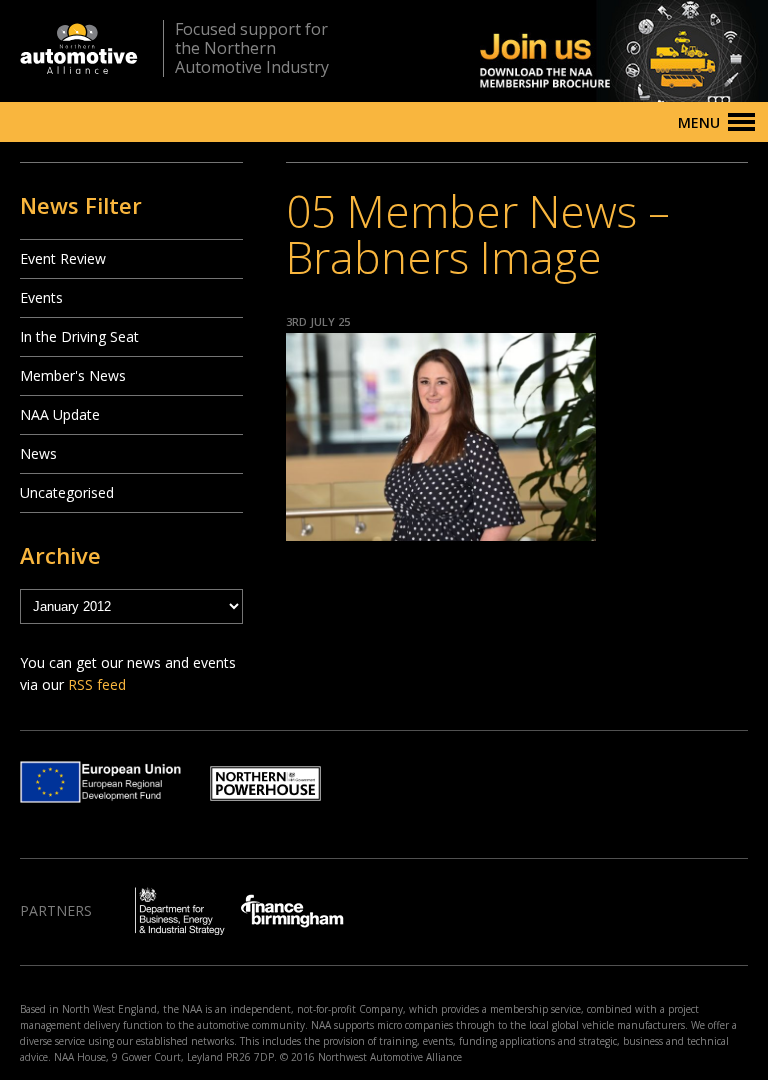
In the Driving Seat (79, 336)
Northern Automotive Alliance (79, 48)
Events (41, 297)
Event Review (63, 258)
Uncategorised (67, 492)
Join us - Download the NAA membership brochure (588, 51)
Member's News (73, 375)
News (38, 453)
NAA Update (60, 414)
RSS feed (97, 684)
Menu (699, 122)
